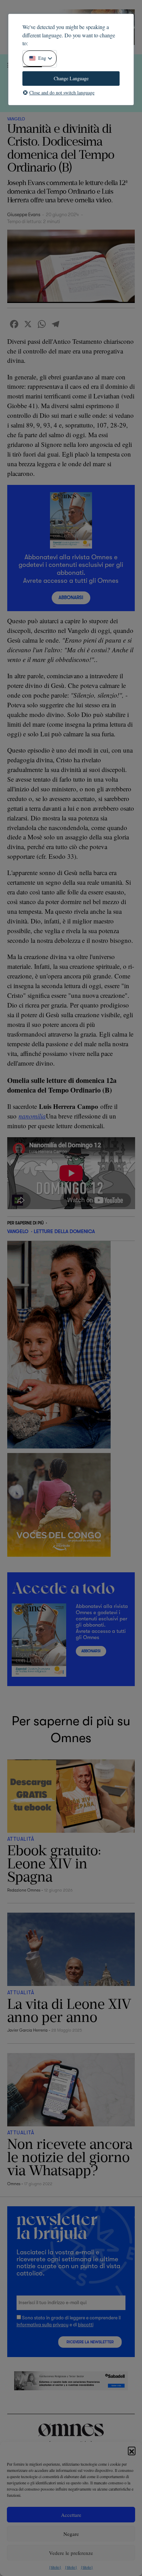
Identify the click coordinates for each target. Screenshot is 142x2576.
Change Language (71, 78)
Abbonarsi (71, 597)
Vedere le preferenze (71, 2553)
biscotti (86, 2325)
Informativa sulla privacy (43, 2325)
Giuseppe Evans (24, 215)
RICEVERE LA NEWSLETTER (90, 2342)
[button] (132, 2450)
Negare (71, 2534)
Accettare (71, 2515)
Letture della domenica (64, 1231)
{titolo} (55, 2567)
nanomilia (32, 1116)
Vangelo (16, 119)
